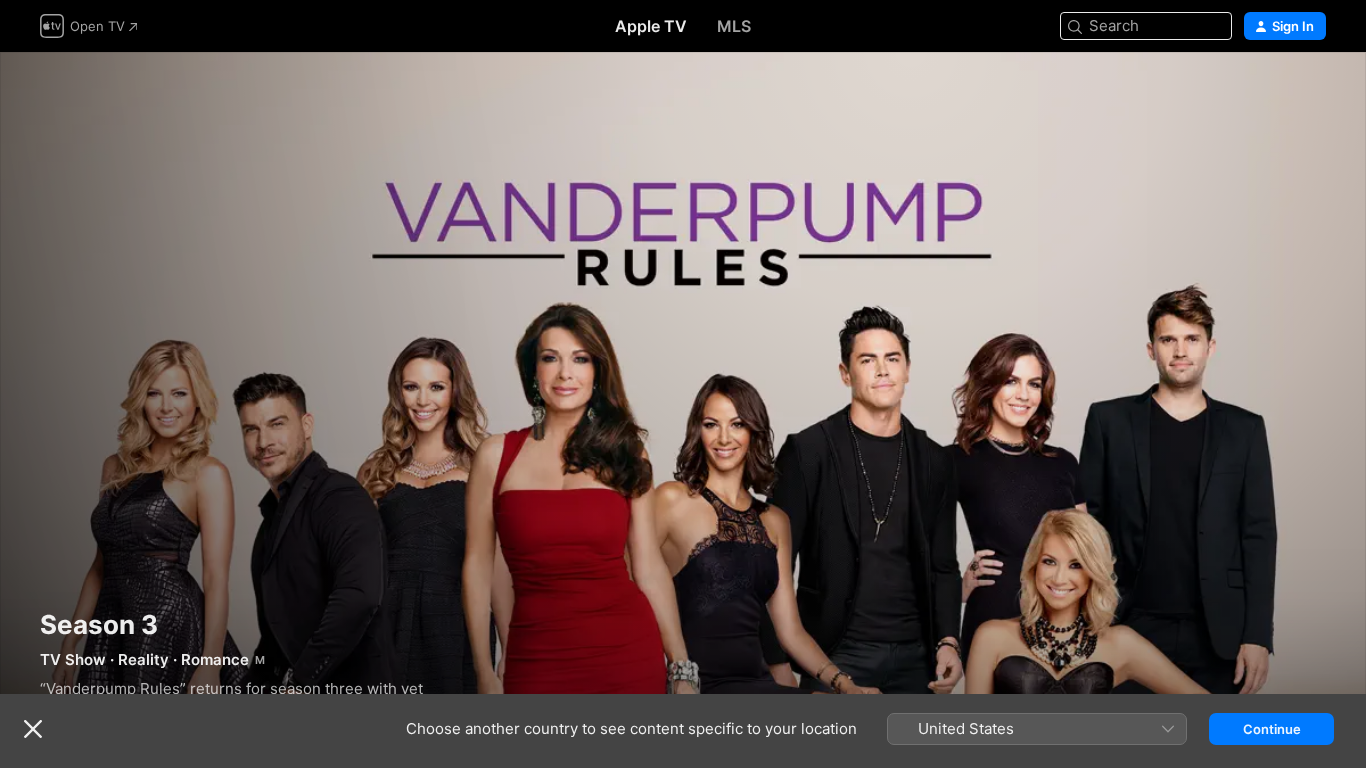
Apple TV (651, 26)
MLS (734, 26)
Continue (1272, 729)
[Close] (33, 729)
